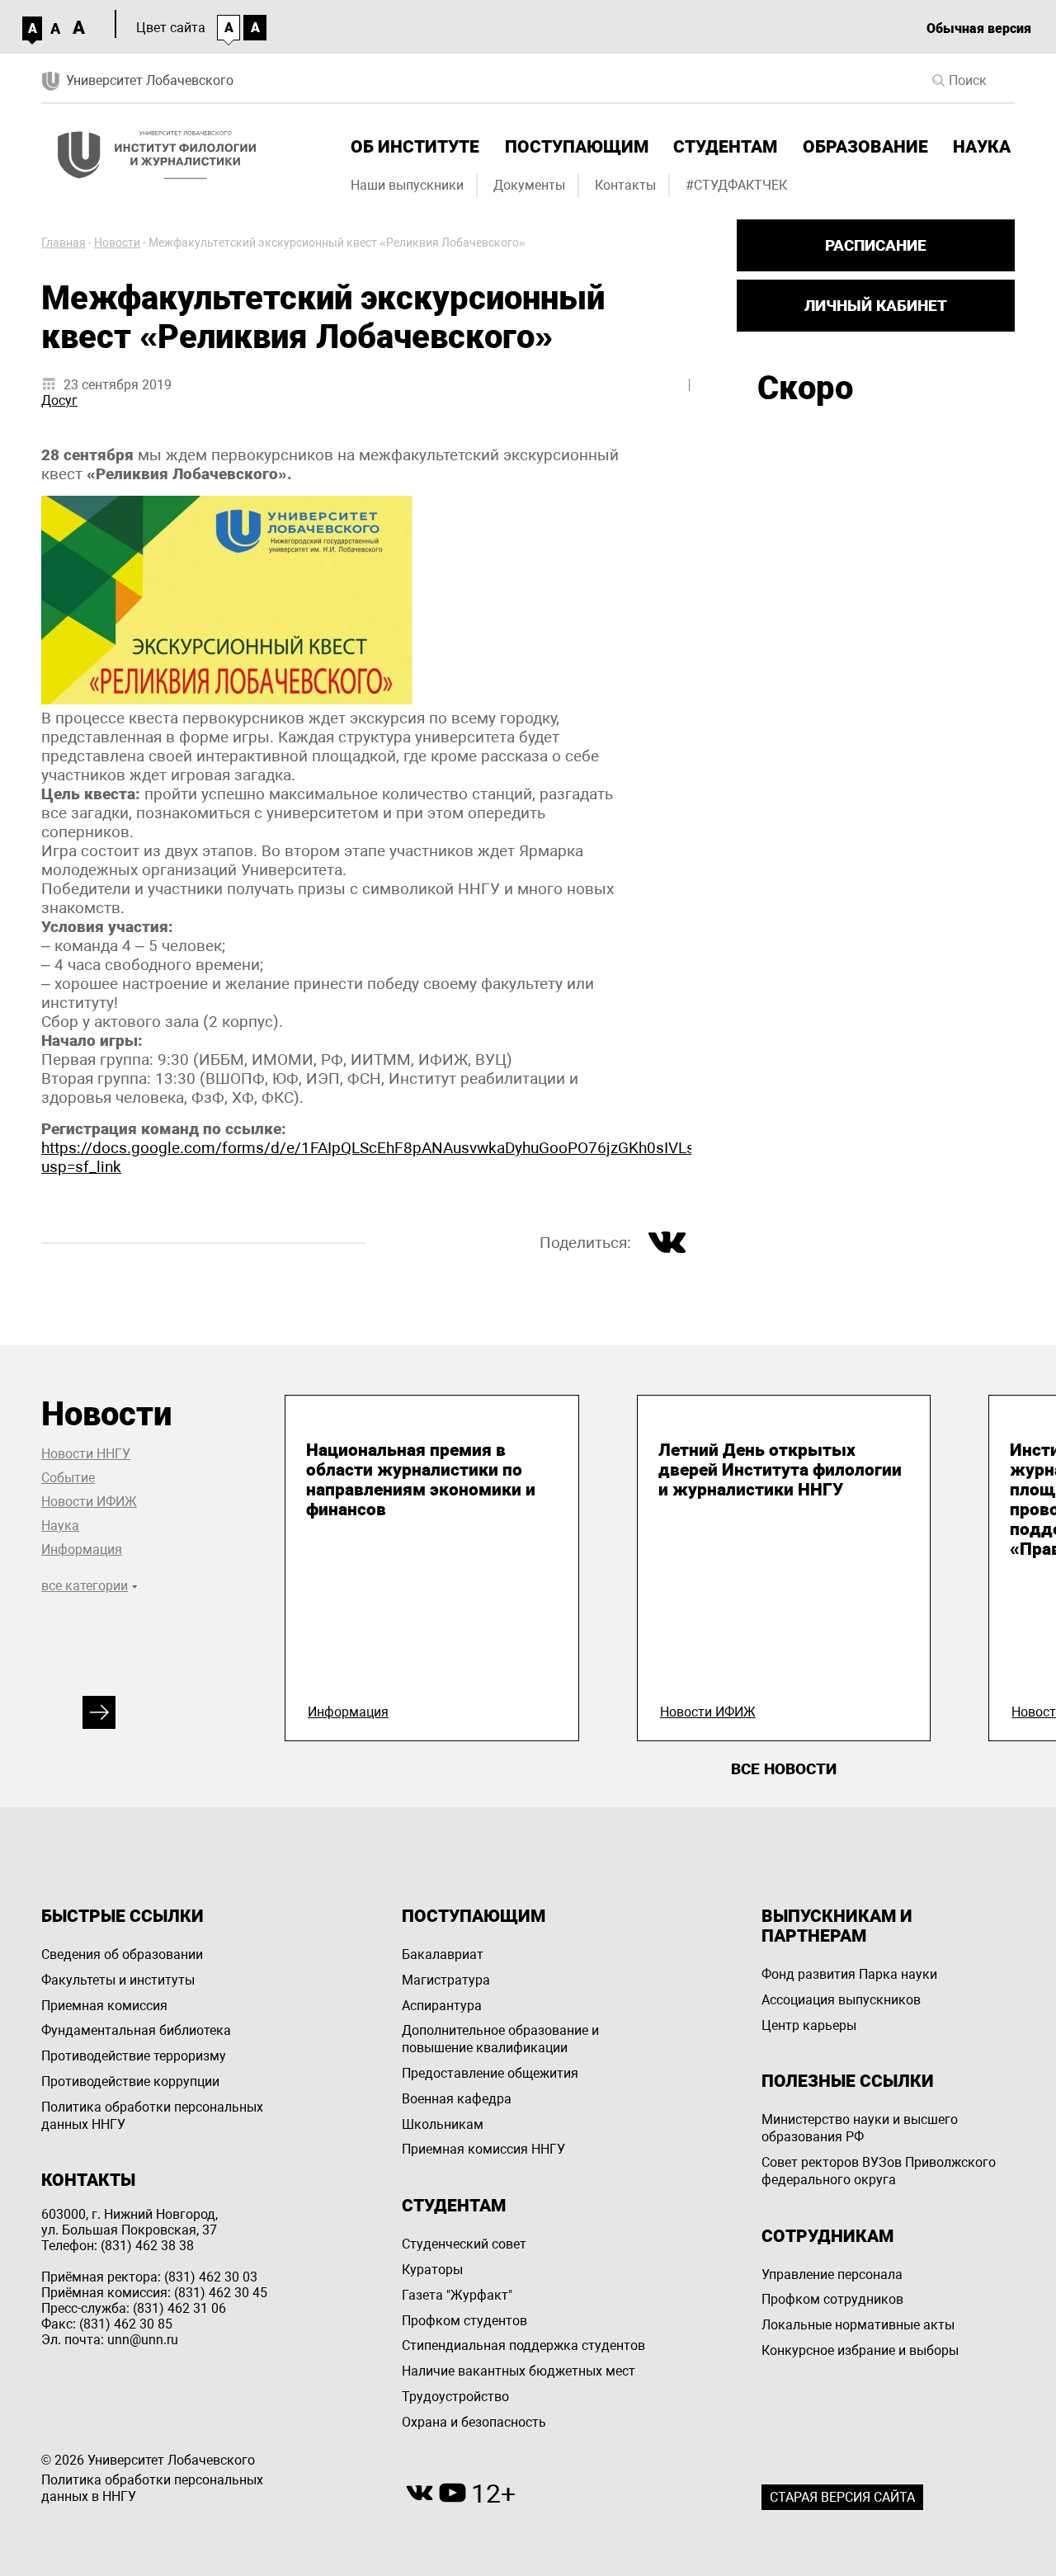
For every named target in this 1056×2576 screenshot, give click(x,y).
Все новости (784, 1769)
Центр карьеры (809, 2025)
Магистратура (446, 1980)
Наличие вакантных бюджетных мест (519, 2371)
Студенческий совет (464, 2244)
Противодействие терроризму (134, 2056)
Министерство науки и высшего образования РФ (860, 2128)
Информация (82, 1549)
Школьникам (443, 2124)
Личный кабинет (876, 306)
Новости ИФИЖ (89, 1502)
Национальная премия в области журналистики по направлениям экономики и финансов (421, 1480)
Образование (865, 147)
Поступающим (577, 147)
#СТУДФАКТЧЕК (736, 185)
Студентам (725, 147)
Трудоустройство (455, 2397)
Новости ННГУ (86, 1454)
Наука (982, 147)
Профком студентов (464, 2321)
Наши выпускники (407, 185)
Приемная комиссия (104, 2006)
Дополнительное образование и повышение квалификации (500, 2039)
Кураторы (432, 2270)
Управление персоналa (832, 2275)
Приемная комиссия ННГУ (483, 2149)
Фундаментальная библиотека (136, 2030)
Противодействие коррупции (130, 2082)
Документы (529, 185)
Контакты (625, 185)
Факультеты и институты (118, 1980)
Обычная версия (979, 28)
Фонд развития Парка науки (849, 1974)
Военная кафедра (457, 2099)
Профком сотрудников (832, 2299)
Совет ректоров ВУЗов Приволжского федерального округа (879, 2171)
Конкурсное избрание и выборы (860, 2350)
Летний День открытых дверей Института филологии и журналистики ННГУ (780, 1470)
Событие (68, 1478)
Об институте (415, 147)
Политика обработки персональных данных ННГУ (152, 2116)
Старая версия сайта (842, 2497)
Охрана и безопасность (474, 2422)
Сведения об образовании (122, 1954)
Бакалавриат (443, 1954)
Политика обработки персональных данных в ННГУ (152, 2489)
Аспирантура (442, 2006)
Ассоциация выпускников (841, 2000)
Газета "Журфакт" (457, 2295)
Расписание (876, 245)
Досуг (59, 400)
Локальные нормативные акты (858, 2325)
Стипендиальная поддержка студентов (523, 2345)
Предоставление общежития (490, 2073)
